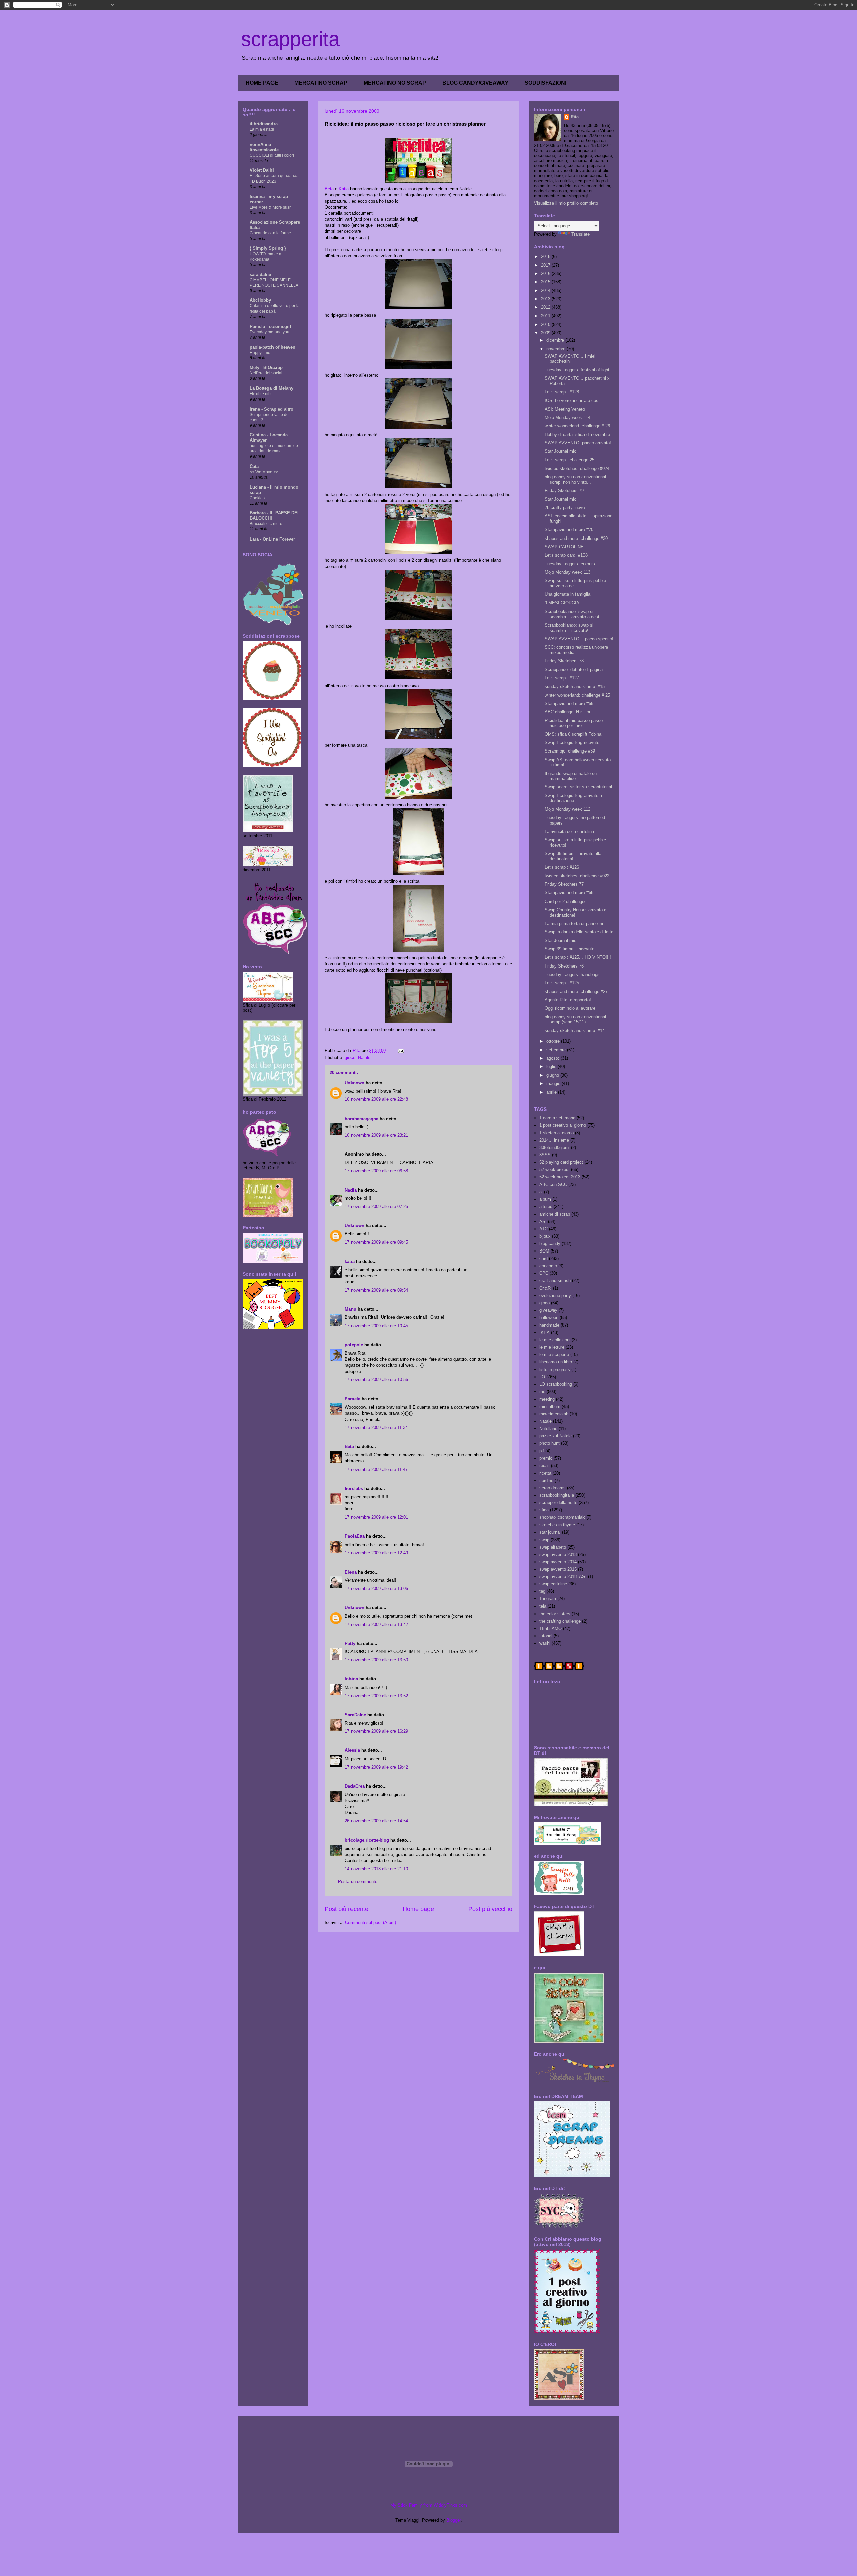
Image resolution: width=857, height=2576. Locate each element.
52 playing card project (561, 1162)
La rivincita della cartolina (569, 831)
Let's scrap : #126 (562, 867)
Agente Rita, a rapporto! (568, 1000)
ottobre (554, 1041)
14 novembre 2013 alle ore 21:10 (376, 1869)
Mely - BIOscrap (266, 368)
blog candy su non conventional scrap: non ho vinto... (575, 479)
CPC (544, 1273)
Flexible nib (260, 394)
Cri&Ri (546, 1288)
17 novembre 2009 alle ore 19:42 (376, 1767)
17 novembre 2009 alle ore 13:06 (376, 1589)
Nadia (351, 1190)
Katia (344, 189)
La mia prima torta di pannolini (574, 923)
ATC (543, 1229)
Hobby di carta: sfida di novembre (577, 435)
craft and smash (555, 1280)
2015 (546, 282)
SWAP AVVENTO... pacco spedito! (579, 639)
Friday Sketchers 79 (564, 490)
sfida (544, 1510)
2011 (546, 316)
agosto (554, 1058)
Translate (580, 234)
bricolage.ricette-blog (367, 1840)
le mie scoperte (554, 1354)
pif (542, 1451)
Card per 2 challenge (565, 901)
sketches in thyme (557, 1525)
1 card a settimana (557, 1118)
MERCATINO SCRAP (321, 83)
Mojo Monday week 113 (567, 572)
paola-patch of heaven (272, 347)
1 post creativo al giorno (563, 1125)
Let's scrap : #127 (562, 678)
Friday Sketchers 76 (564, 966)
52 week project (555, 1170)
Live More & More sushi (271, 207)
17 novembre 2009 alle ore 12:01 (376, 1517)
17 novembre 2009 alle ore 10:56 (376, 1380)
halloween (549, 1318)
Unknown (355, 1083)
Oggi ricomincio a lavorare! (571, 1008)
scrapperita (290, 39)
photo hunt (550, 1443)
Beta (329, 189)
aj (541, 1192)
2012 (546, 307)
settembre (557, 1050)
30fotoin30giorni (555, 1148)
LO (542, 1377)
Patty (350, 1643)
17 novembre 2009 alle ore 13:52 (376, 1696)
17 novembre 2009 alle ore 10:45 (376, 1326)
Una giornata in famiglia (567, 594)
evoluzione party (555, 1296)
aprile (552, 1092)
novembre (557, 349)
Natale (364, 1057)
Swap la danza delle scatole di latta (579, 932)
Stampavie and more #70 (569, 530)
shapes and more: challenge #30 (576, 538)
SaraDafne (355, 1715)
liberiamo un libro (556, 1362)
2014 (546, 291)
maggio (554, 1084)
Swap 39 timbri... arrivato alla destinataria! (573, 856)
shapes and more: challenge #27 (576, 991)
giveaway (548, 1310)
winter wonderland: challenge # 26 (577, 426)
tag (542, 1591)
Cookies (257, 498)
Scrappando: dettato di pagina (574, 670)
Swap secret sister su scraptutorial (578, 787)
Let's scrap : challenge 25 (569, 460)
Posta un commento (358, 1882)
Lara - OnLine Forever (272, 539)
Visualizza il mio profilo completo (566, 203)
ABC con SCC (553, 1184)
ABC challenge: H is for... (569, 712)
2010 (546, 324)
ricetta (545, 1473)
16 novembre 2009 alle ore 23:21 (376, 1135)
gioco (350, 1057)
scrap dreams (553, 1488)
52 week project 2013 (560, 1177)
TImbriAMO (551, 1628)
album (545, 1199)
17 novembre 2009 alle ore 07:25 (376, 1206)
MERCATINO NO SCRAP (395, 83)
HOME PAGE (262, 83)
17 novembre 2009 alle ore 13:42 (376, 1624)
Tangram (548, 1599)
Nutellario (548, 1428)
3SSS (545, 1155)
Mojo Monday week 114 (567, 417)
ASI (543, 1222)
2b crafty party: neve (565, 508)
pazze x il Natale (556, 1436)
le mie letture (552, 1347)
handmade (549, 1325)
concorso (548, 1266)
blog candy (550, 1244)
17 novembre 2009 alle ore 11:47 (376, 1469)
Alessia (352, 1750)
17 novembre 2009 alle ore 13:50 (376, 1660)
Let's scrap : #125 (562, 983)
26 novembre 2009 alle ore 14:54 (376, 1821)
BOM (544, 1251)
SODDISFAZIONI (546, 83)
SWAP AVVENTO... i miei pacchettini (570, 359)
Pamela (353, 1399)
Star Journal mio (561, 451)
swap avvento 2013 (558, 1554)
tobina (351, 1679)
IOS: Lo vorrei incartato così (572, 400)
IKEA (544, 1332)
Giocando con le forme (270, 233)
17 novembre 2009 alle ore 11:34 (376, 1427)
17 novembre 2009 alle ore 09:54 (376, 1290)
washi (545, 1643)
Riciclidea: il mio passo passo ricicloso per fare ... (574, 723)
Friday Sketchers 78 (564, 661)
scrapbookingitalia (557, 1495)
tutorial (546, 1636)
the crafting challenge (560, 1621)
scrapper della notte (558, 1502)
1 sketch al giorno (557, 1133)
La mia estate (262, 129)
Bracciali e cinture (266, 524)
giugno (553, 1075)
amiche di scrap (555, 1214)
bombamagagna (362, 1119)
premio (546, 1458)
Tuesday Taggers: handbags (572, 974)
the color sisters (555, 1614)
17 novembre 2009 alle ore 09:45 (376, 1242)
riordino (546, 1480)
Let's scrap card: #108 (566, 555)
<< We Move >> (264, 472)
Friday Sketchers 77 (564, 884)
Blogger (453, 2520)
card (543, 1258)
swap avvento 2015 (558, 1569)
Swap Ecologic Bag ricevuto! (573, 743)
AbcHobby (260, 300)
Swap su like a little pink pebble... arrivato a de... (577, 583)
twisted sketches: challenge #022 (577, 876)
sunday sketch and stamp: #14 (575, 1031)
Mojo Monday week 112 (567, 809)
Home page (418, 1909)
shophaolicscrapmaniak (562, 1517)
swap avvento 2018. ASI (563, 1577)
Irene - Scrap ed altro (271, 409)
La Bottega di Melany (271, 388)
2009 (546, 333)
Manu (350, 1309)
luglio (552, 1066)
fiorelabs (354, 1488)
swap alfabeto (553, 1547)
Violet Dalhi (262, 170)
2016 (546, 273)
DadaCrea (355, 1786)
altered (546, 1206)
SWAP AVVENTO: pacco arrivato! (578, 443)
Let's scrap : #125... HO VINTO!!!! (578, 957)
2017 (546, 265)
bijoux (545, 1236)
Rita (575, 117)
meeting (547, 1399)
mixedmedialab (554, 1414)
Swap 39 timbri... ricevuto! (570, 949)
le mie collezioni (555, 1340)
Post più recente (346, 1909)
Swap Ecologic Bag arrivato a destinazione (573, 798)
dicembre (556, 340)
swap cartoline (553, 1584)
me (542, 1392)
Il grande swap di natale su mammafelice (571, 776)
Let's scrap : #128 (562, 392)
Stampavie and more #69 (569, 703)
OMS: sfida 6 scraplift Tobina (573, 734)
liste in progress (555, 1370)
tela (543, 1606)
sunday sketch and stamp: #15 (575, 686)
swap (544, 1540)
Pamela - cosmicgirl (270, 326)
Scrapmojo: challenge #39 (570, 751)
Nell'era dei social (266, 373)
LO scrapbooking (556, 1384)
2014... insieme (554, 1140)
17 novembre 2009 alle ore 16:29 (376, 1731)
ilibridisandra (264, 124)
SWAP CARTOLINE (564, 547)
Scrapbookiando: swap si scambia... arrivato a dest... (574, 614)
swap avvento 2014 (558, 1562)
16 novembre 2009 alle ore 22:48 (376, 1099)
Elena (351, 1572)
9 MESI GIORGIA (562, 603)
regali (544, 1466)
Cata (254, 466)
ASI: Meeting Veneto (565, 409)
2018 (546, 256)
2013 (546, 299)
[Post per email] (401, 1050)
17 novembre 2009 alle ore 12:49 (376, 1553)
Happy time (260, 353)
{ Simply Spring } (268, 248)
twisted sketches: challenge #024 (577, 468)
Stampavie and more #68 (569, 893)
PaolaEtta (355, 1536)
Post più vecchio (490, 1909)
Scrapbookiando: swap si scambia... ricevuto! (569, 628)
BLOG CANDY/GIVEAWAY (475, 83)
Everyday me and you (269, 332)
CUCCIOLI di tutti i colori (272, 155)
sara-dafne (260, 274)
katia (350, 1261)
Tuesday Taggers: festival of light (577, 370)
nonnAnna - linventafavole (264, 147)
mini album (550, 1406)
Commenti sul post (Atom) (371, 1922)
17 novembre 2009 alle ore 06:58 (376, 1171)
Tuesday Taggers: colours (570, 564)
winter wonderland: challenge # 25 (577, 695)
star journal (550, 1532)
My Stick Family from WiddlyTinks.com (429, 2505)
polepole (354, 1345)
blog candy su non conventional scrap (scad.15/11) (575, 1020)
